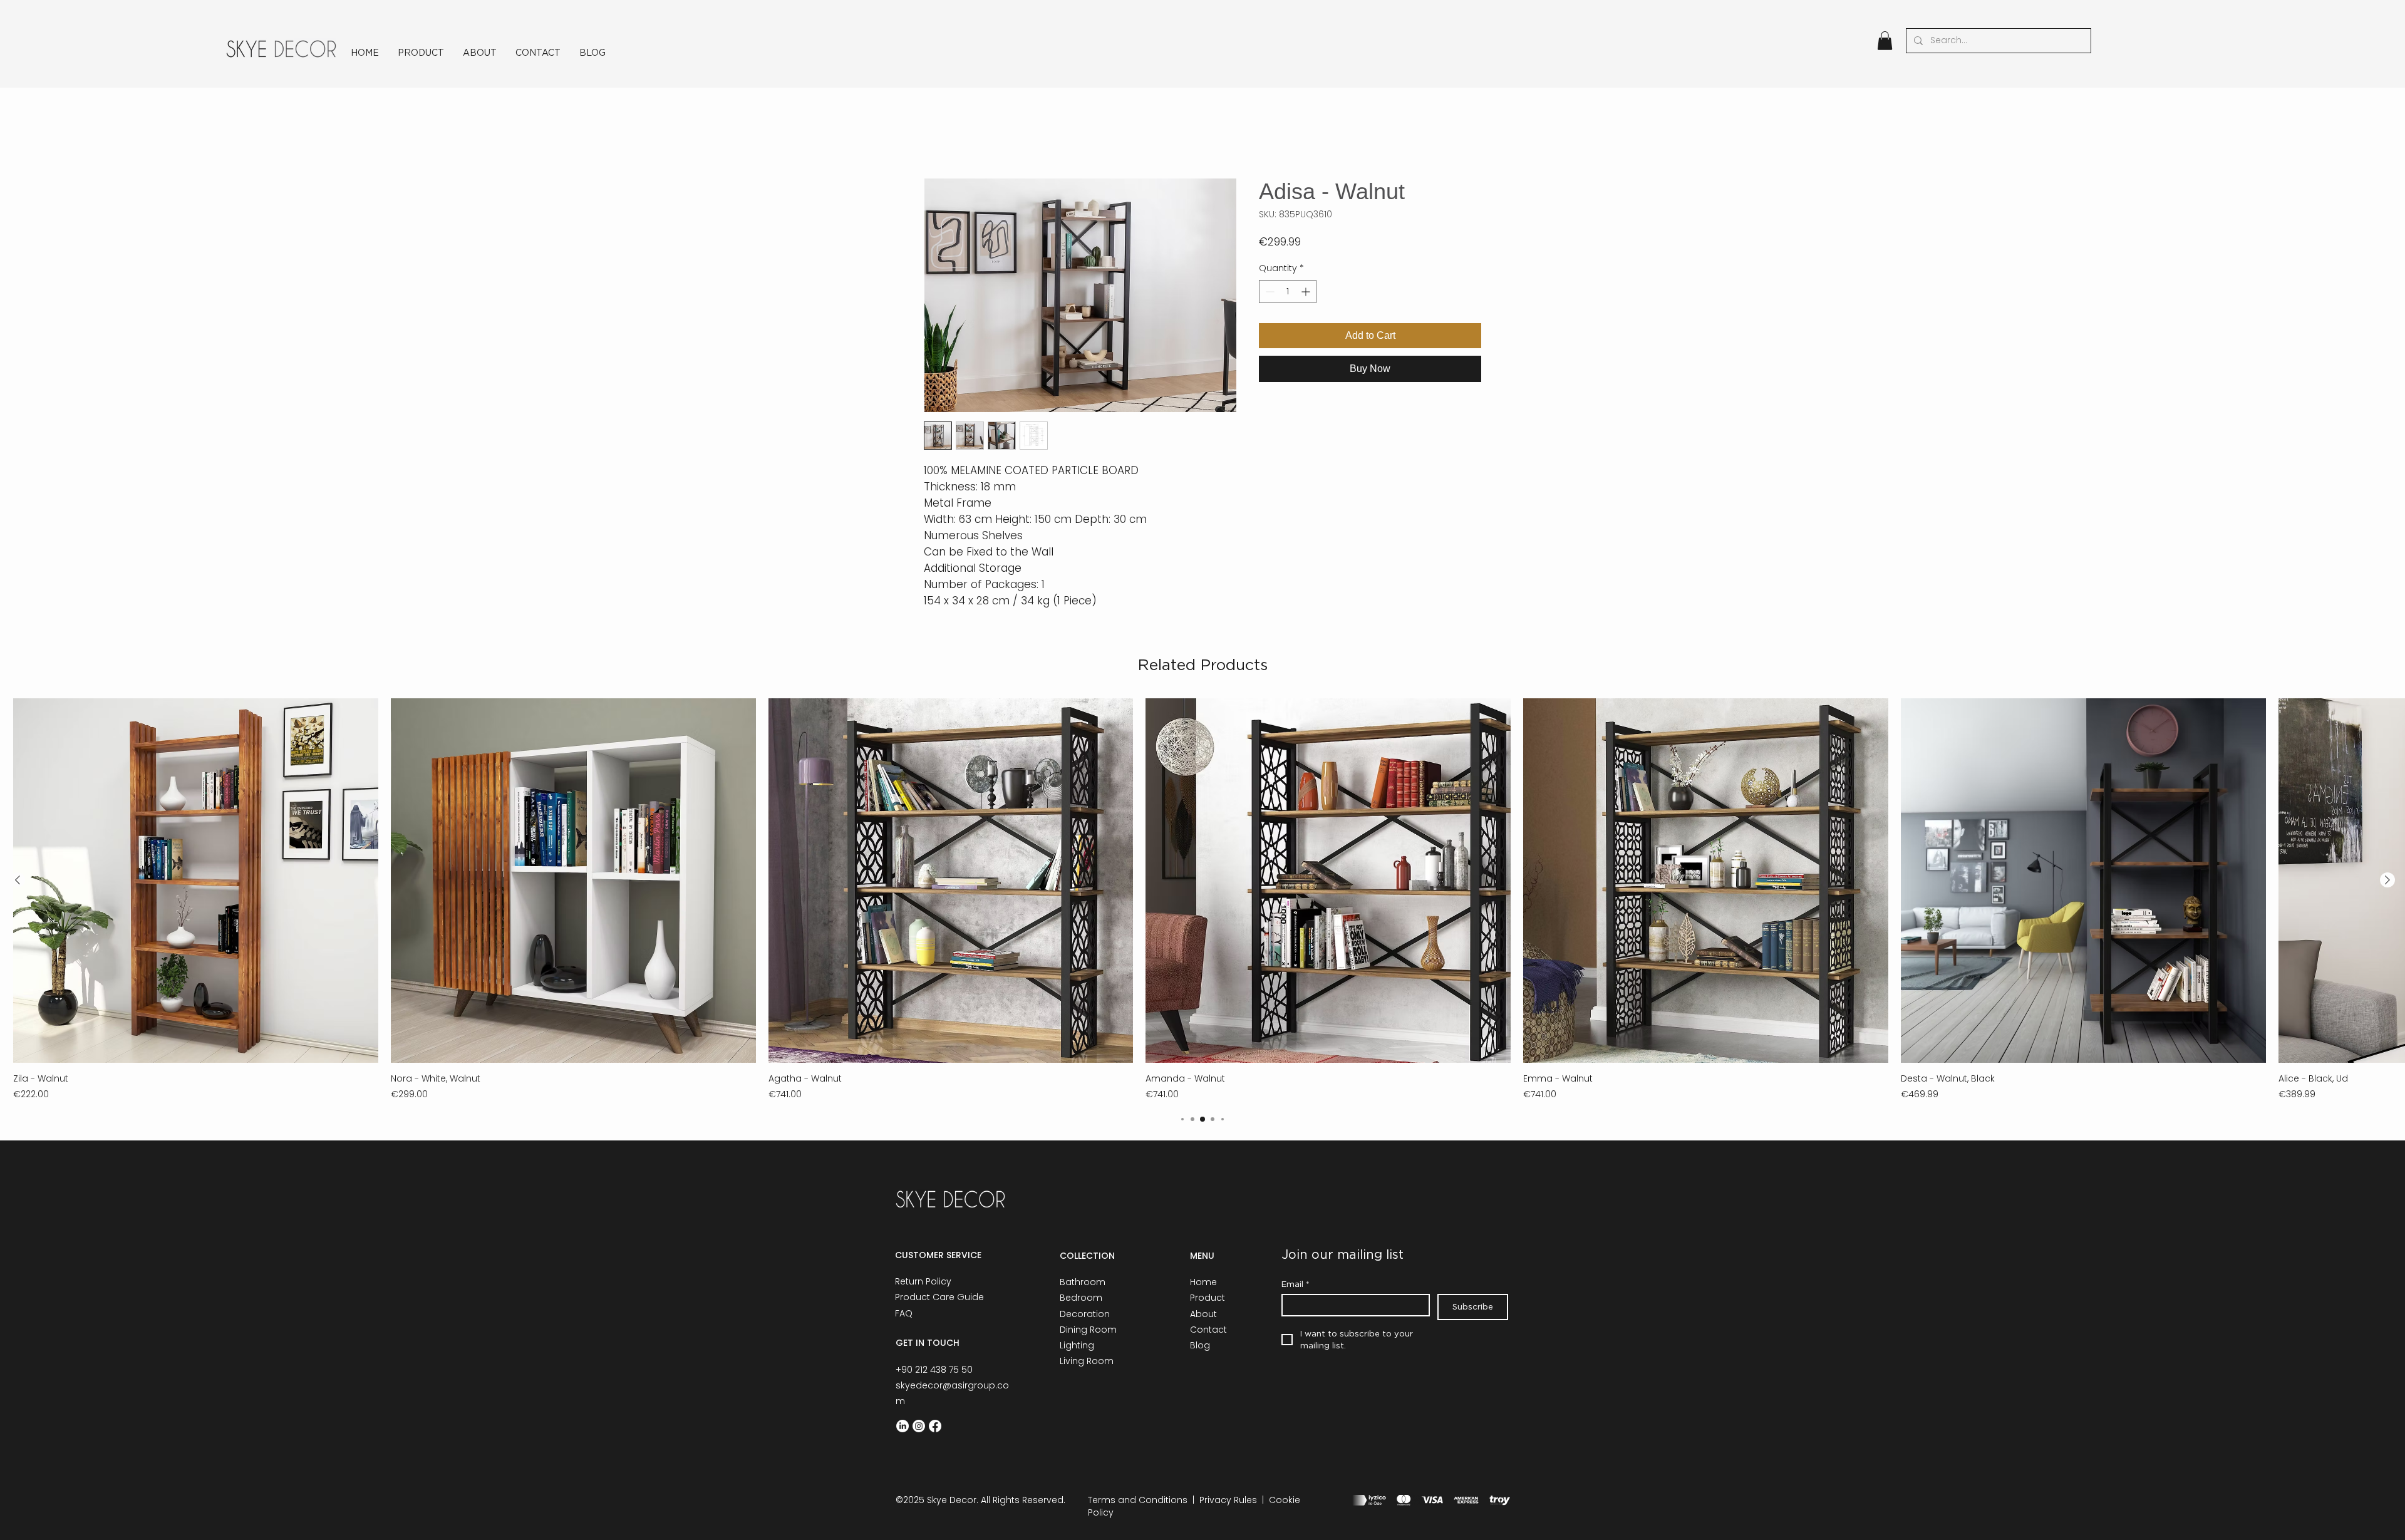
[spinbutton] (1288, 292)
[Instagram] (919, 1426)
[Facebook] (935, 1426)
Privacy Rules (1228, 1500)
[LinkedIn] (903, 1426)
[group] (1202, 900)
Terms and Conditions (1138, 1500)
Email (1296, 1284)
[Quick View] (196, 881)
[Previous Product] (18, 880)
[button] (1885, 41)
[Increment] (1307, 292)
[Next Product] (2387, 880)
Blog (1200, 1345)
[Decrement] (1269, 292)
